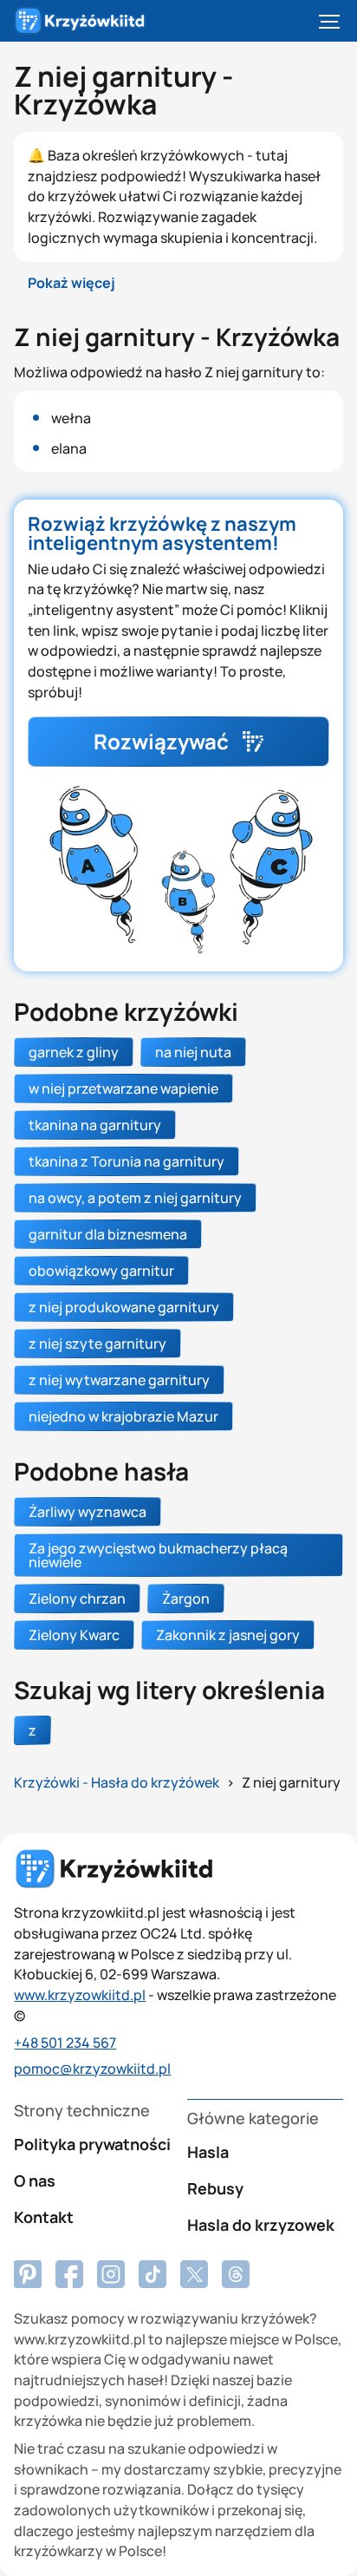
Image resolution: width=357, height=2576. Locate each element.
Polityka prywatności (92, 2144)
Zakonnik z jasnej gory (228, 1635)
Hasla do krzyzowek (261, 2225)
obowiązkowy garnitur (101, 1271)
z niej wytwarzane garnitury (119, 1380)
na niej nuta (193, 1052)
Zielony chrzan (77, 1599)
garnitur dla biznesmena (108, 1234)
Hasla (208, 2152)
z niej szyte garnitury (97, 1344)
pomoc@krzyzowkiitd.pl (92, 2069)
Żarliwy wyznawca (88, 1512)
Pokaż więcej (71, 283)
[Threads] (236, 2274)
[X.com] (194, 2274)
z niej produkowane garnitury (124, 1307)
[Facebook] (28, 2274)
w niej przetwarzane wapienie (123, 1089)
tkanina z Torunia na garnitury (127, 1161)
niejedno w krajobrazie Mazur (123, 1416)
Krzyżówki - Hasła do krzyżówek (117, 1782)
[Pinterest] (69, 2274)
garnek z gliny (74, 1052)
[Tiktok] (153, 2274)
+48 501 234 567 (65, 2043)
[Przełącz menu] (329, 21)
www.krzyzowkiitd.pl (80, 1995)
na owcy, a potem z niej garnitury (135, 1198)
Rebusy (215, 2188)
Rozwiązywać (161, 741)
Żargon (186, 1599)
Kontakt (44, 2217)
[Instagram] (111, 2274)
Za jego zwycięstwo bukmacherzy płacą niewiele (158, 1555)
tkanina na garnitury (95, 1125)
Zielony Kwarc (74, 1635)
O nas (35, 2180)
